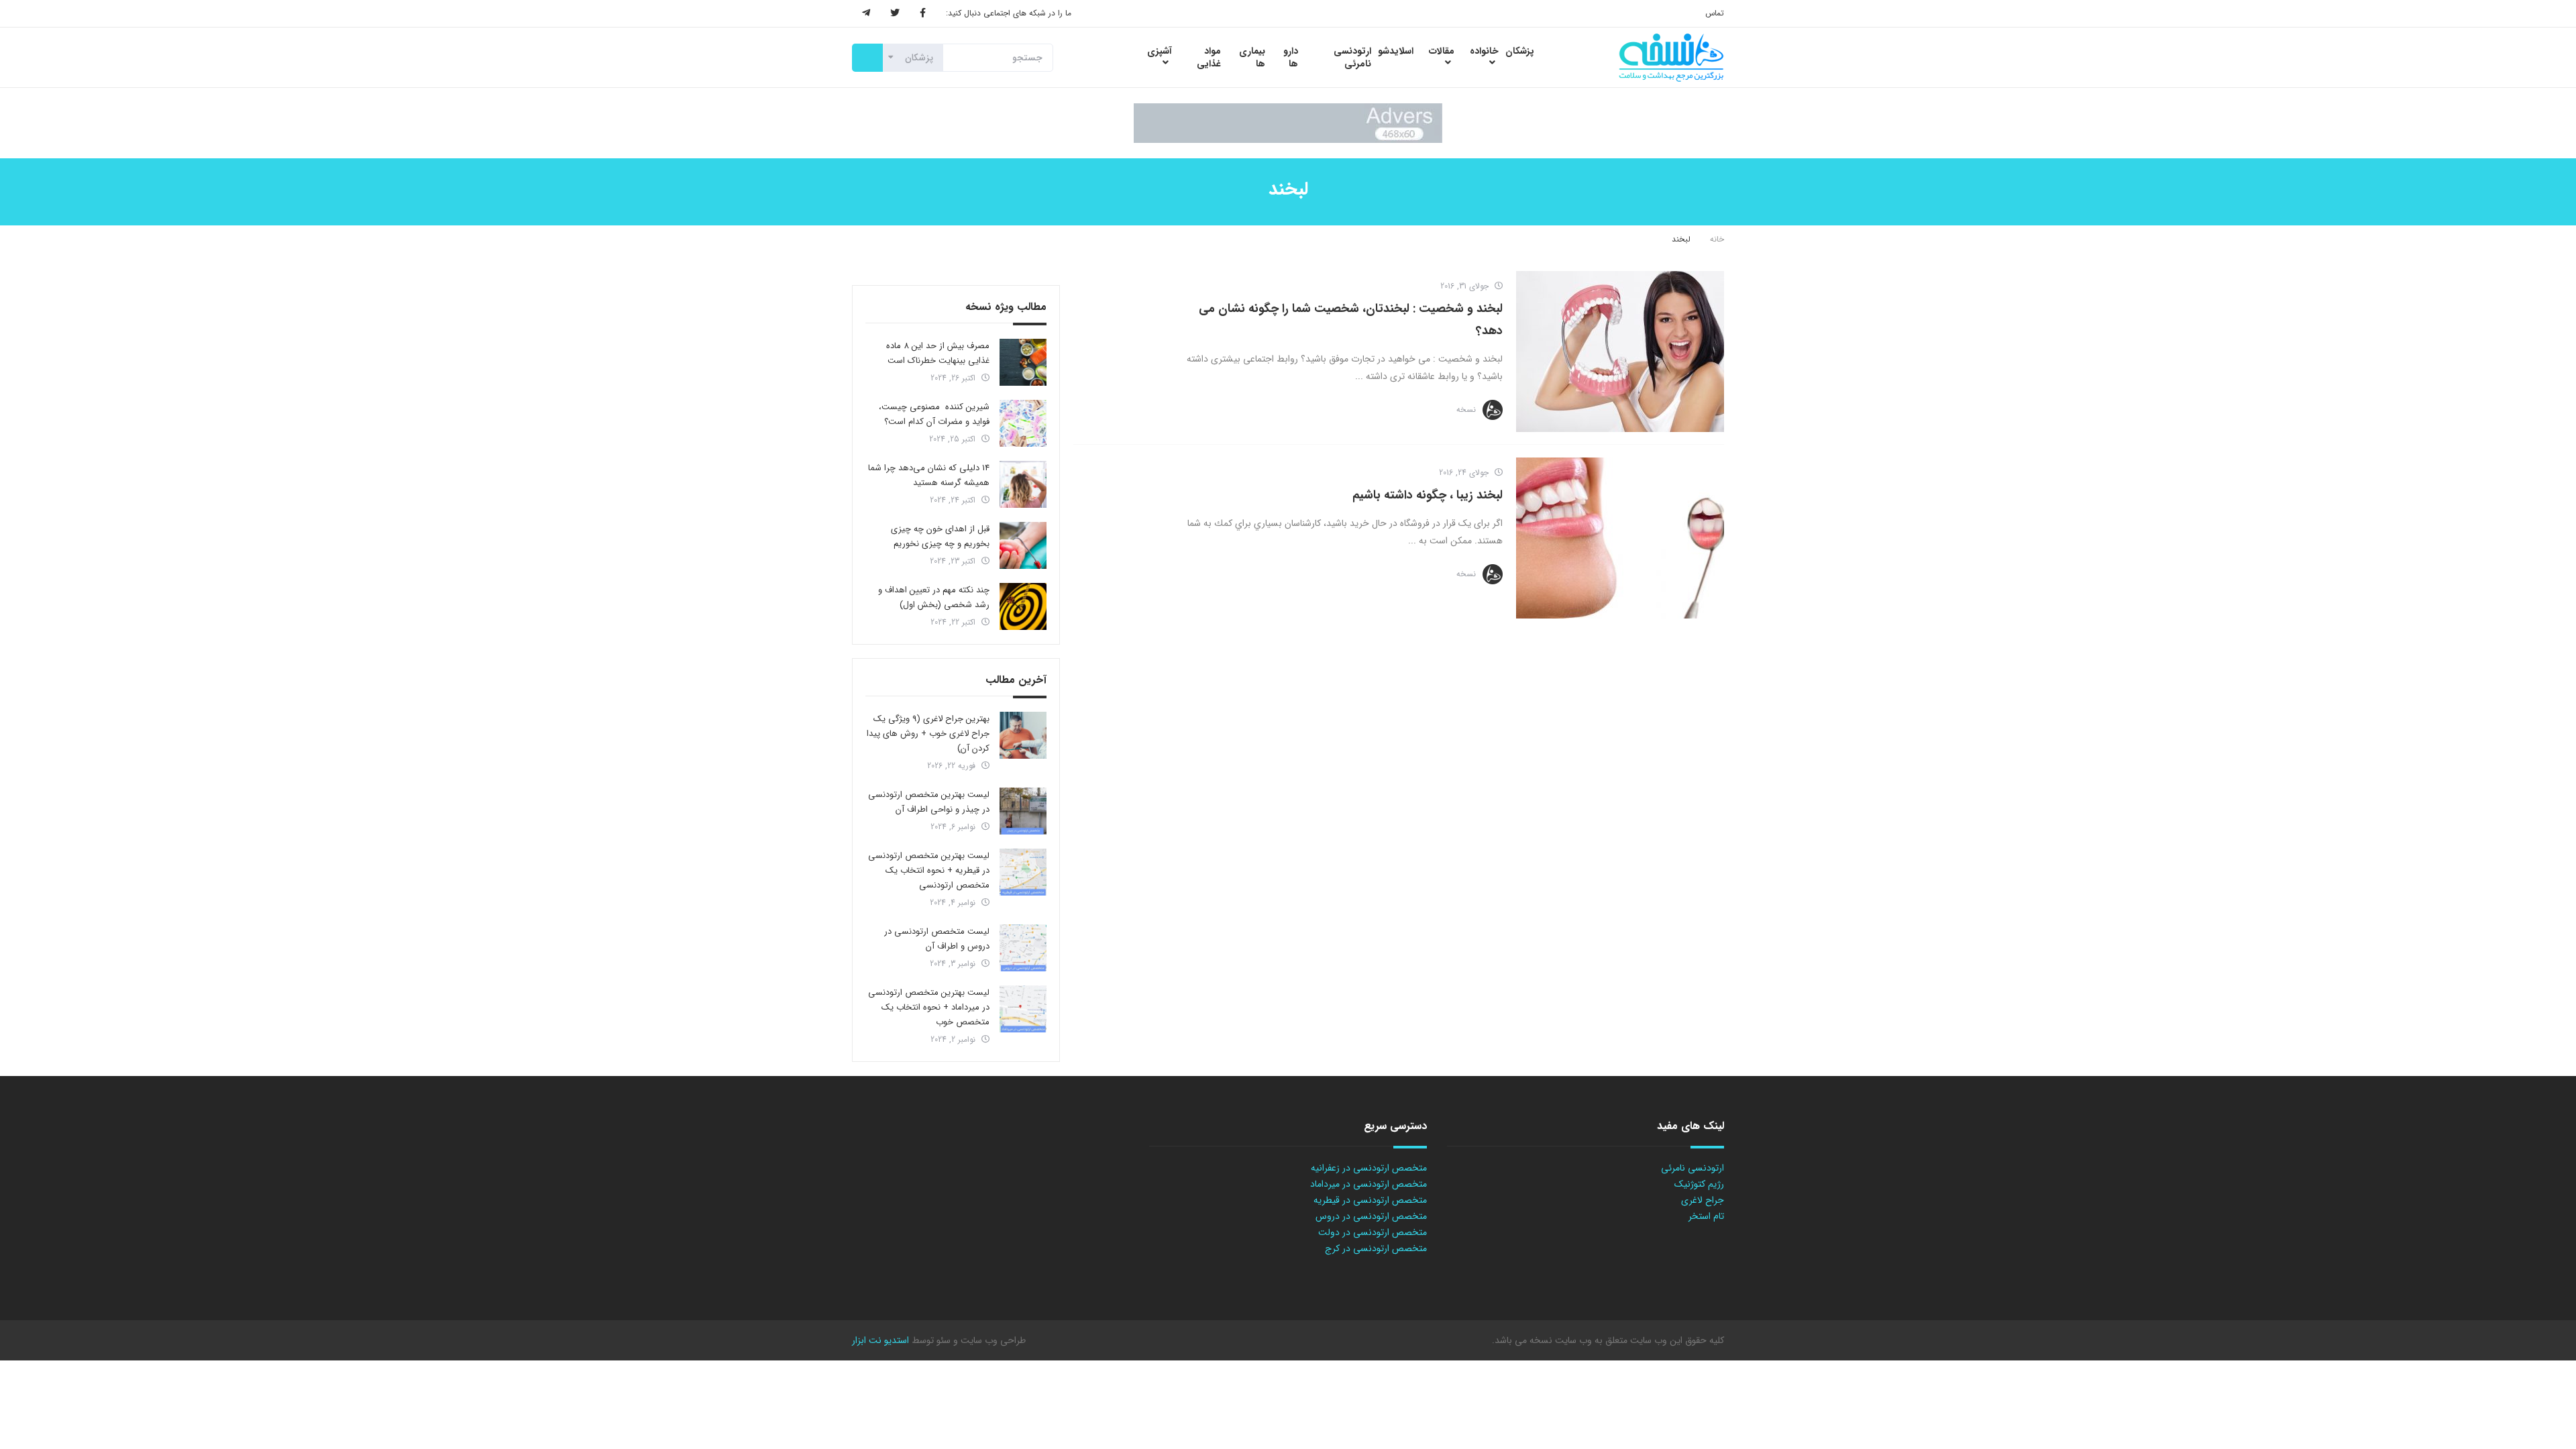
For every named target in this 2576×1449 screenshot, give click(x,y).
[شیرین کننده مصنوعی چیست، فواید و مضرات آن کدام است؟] (1023, 423)
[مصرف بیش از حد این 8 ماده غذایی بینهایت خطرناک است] (1023, 362)
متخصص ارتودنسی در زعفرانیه (1369, 1168)
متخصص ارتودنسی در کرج (1376, 1248)
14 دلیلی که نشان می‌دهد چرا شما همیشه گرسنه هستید (929, 475)
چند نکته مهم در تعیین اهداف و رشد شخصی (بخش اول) (934, 597)
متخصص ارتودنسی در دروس (1371, 1216)
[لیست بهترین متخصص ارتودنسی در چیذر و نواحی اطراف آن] (1023, 811)
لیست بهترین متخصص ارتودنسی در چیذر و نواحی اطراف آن (929, 802)
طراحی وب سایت (992, 1340)
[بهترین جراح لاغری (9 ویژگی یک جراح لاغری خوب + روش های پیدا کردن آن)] (1023, 735)
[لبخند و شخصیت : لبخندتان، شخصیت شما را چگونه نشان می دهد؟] (1620, 352)
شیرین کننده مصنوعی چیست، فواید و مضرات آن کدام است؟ (934, 414)
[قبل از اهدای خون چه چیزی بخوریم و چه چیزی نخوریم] (1023, 545)
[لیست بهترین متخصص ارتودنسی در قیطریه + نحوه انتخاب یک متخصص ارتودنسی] (1023, 872)
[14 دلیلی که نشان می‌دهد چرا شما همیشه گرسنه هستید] (1023, 484)
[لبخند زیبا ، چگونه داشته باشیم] (1620, 538)
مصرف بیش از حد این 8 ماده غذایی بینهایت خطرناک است (938, 353)
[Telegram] (866, 13)
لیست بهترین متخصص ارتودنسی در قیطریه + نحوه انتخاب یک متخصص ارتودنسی (929, 870)
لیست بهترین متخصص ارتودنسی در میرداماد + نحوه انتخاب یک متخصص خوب (929, 1007)
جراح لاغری (1703, 1200)
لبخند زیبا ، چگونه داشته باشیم (1428, 495)
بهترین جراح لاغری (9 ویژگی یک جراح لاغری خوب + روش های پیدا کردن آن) (928, 734)
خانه (1717, 239)
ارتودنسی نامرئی (1693, 1168)
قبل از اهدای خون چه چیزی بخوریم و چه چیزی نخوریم (940, 536)
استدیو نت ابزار (880, 1340)
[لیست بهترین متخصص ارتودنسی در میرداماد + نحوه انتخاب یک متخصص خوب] (1023, 1009)
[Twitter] (895, 13)
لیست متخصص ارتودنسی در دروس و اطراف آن (937, 939)
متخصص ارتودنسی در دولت (1373, 1232)
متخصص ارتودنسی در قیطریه (1370, 1200)
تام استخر (1706, 1216)
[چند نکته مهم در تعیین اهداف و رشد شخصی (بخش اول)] (1023, 606)
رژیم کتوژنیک (1699, 1184)
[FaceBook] (923, 13)
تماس (1715, 13)
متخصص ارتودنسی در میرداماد (1368, 1184)
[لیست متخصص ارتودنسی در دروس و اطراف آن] (1023, 948)
